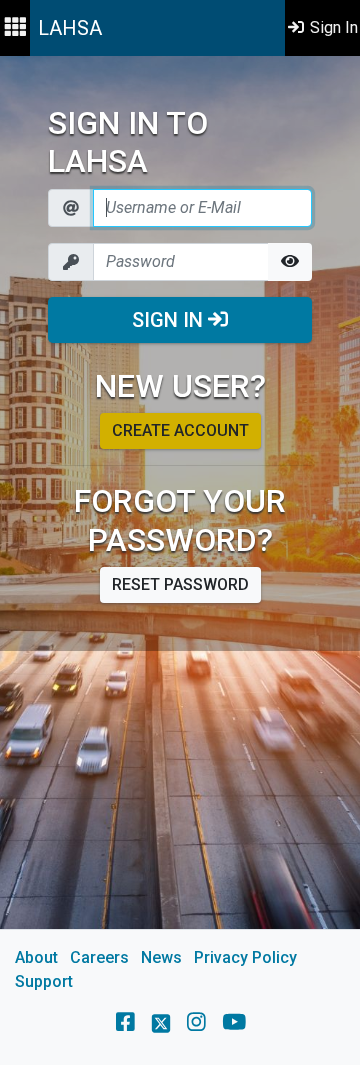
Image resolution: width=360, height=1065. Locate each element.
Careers (99, 957)
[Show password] (290, 262)
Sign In (170, 320)
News (161, 957)
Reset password (180, 584)
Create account (180, 430)
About (36, 957)
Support (44, 981)
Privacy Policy (245, 957)
